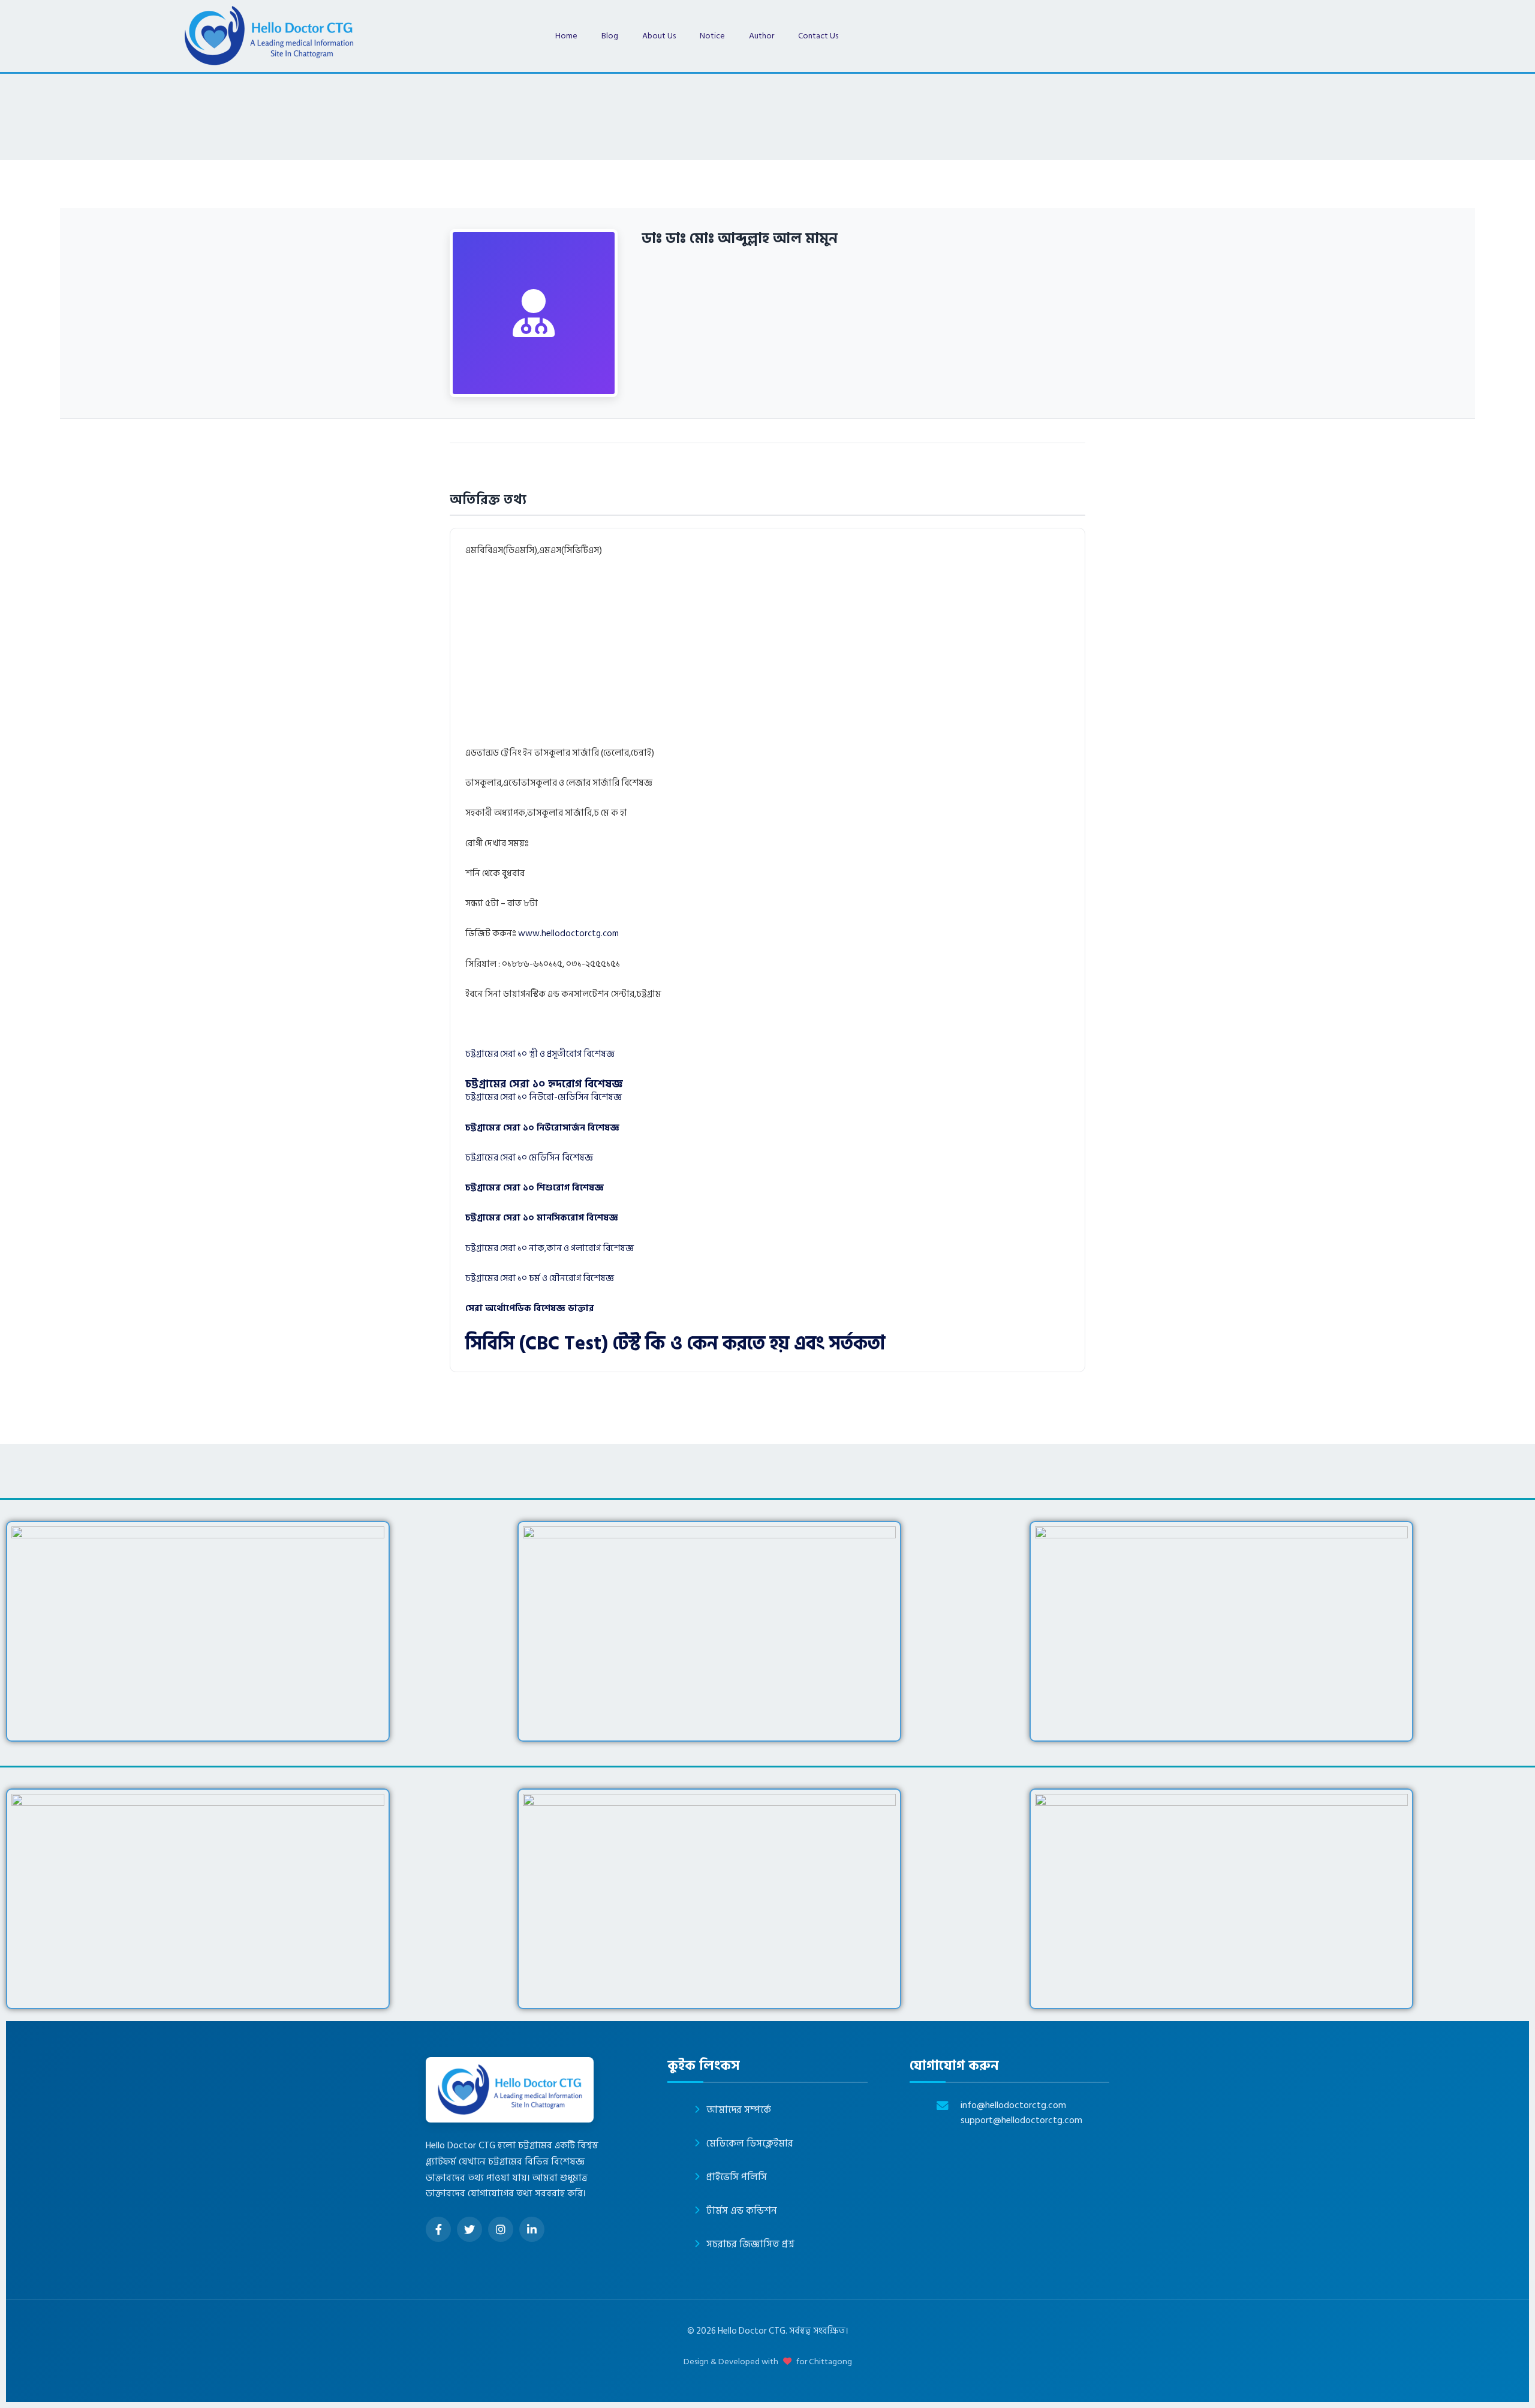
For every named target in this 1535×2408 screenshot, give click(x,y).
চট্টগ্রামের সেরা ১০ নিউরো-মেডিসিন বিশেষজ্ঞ (544, 1097)
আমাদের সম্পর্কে (739, 2110)
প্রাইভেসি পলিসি (737, 2177)
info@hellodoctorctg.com (1013, 2105)
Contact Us (818, 36)
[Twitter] (469, 2229)
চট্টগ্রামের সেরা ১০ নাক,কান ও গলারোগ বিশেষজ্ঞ (550, 1248)
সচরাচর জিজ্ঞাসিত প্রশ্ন (750, 2244)
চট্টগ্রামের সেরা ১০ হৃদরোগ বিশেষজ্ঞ (544, 1084)
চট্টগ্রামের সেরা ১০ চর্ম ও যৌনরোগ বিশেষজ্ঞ (540, 1278)
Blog (610, 36)
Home (566, 36)
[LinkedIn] (532, 2229)
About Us (659, 36)
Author (762, 36)
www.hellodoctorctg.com (568, 934)
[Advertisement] (825, 657)
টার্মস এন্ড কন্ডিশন (742, 2211)
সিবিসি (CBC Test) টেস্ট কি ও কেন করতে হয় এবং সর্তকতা (675, 1343)
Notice (712, 36)
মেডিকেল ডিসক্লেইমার (750, 2144)
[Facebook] (438, 2229)
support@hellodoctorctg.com (1021, 2120)
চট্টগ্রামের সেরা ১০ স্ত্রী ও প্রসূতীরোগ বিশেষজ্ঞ (540, 1054)
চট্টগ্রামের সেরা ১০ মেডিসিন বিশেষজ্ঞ (529, 1158)
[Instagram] (501, 2229)
